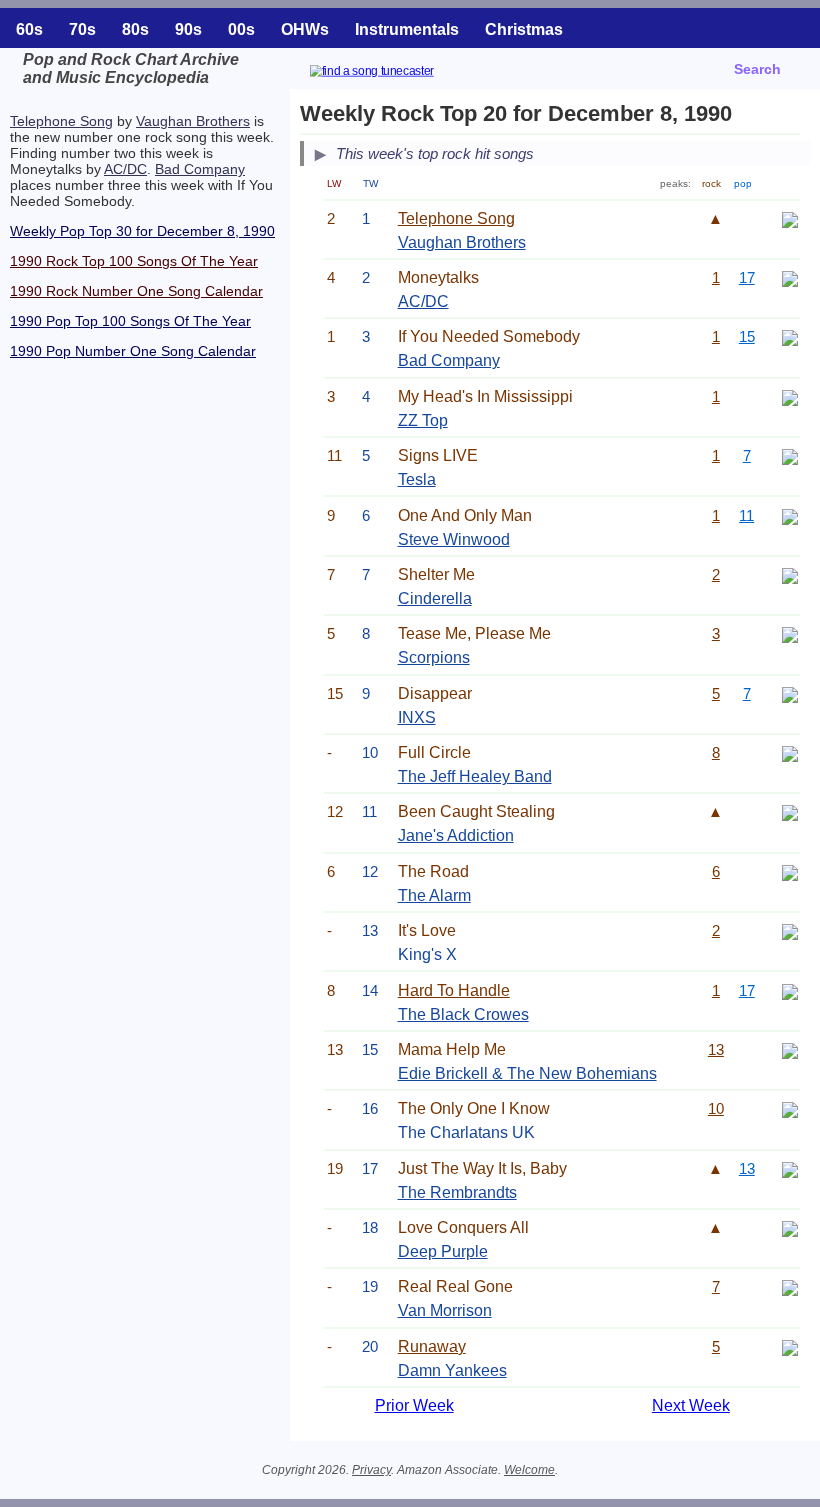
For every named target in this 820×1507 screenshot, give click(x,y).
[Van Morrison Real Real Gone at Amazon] (790, 1286)
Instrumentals (407, 29)
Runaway (432, 1346)
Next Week (691, 1405)
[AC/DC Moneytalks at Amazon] (790, 277)
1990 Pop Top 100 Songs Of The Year (130, 321)
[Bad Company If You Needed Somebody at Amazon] (790, 336)
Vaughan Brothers (193, 121)
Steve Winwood (454, 539)
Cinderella (435, 598)
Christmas (524, 29)
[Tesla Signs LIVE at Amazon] (790, 455)
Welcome (529, 1470)
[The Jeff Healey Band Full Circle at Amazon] (790, 752)
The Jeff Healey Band (475, 776)
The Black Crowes (463, 1014)
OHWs (305, 29)
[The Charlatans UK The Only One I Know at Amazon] (790, 1108)
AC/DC (125, 169)
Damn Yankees (452, 1370)
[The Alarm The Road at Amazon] (790, 871)
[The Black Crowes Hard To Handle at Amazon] (790, 990)
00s (241, 29)
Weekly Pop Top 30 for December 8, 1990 (142, 231)
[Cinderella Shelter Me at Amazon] (790, 574)
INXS (417, 717)
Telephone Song (61, 121)
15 (747, 336)
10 (716, 1108)
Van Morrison (445, 1310)
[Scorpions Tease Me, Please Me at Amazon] (790, 633)
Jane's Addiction (456, 835)
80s (135, 29)
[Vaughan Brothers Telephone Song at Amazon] (790, 218)
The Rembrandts (457, 1192)
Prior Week (414, 1405)
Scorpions (434, 657)
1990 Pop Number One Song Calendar (133, 351)
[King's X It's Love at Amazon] (790, 930)
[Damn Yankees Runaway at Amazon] (790, 1346)
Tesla (417, 479)
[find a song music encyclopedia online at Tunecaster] (396, 73)
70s (82, 29)
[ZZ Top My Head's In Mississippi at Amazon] (790, 396)
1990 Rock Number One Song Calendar (136, 291)
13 (716, 1049)
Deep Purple (443, 1251)
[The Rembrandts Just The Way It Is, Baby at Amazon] (790, 1168)
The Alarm (434, 895)
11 (746, 515)
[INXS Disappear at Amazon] (790, 693)
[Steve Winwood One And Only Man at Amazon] (790, 515)
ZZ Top (423, 420)
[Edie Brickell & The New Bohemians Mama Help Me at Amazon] (790, 1049)
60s (29, 29)
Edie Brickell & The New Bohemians (527, 1073)
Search (757, 69)
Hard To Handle (454, 990)
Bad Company (200, 169)
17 (747, 277)
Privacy (371, 1470)
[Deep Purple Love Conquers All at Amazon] (790, 1227)
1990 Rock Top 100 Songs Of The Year (134, 261)
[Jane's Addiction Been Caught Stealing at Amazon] (790, 811)
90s (188, 29)
